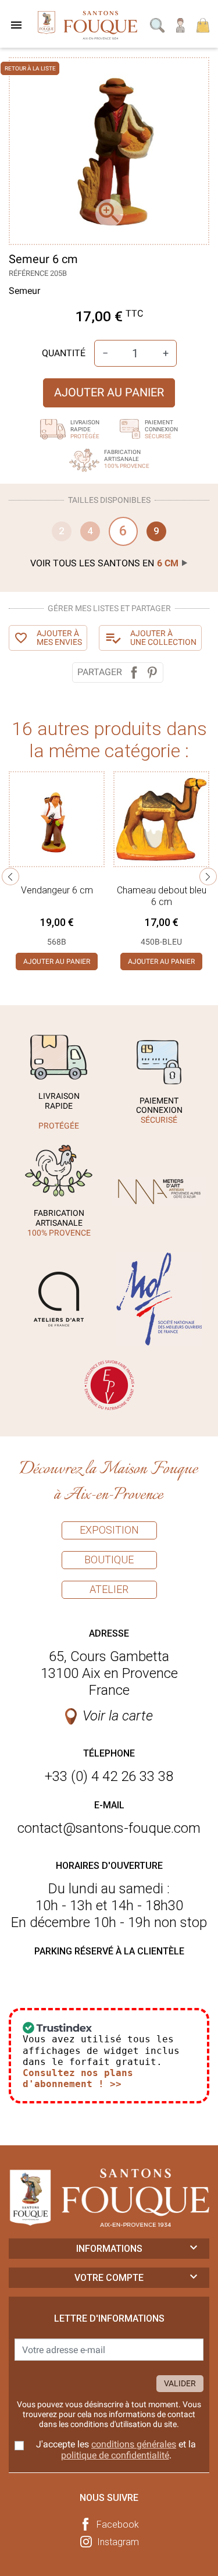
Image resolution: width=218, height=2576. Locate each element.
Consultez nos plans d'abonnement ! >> (78, 2078)
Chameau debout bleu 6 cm (162, 896)
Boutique (109, 1560)
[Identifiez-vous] (181, 24)
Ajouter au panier (109, 392)
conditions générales (134, 2444)
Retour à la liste (30, 68)
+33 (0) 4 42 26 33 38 (109, 1776)
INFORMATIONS (109, 2249)
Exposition (109, 1530)
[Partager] (134, 673)
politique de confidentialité (115, 2455)
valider (180, 2383)
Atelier (109, 1589)
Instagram (118, 2542)
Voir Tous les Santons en (104, 563)
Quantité (64, 353)
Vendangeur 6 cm (57, 890)
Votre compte (109, 2278)
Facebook (118, 2524)
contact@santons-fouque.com (109, 1828)
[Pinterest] (152, 673)
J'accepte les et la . (116, 2450)
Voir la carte (118, 1716)
